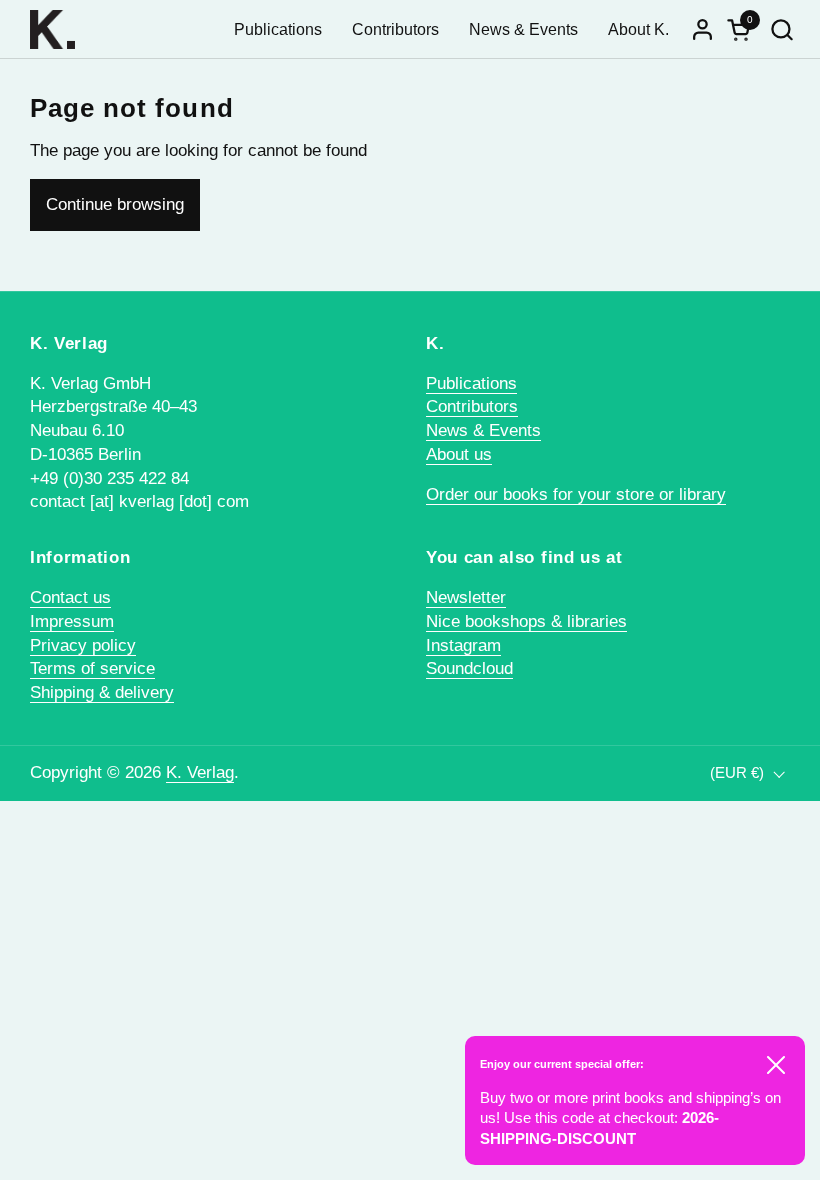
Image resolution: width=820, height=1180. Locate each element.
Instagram (463, 645)
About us (459, 454)
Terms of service (92, 668)
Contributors (472, 406)
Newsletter (466, 597)
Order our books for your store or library (576, 494)
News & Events (483, 430)
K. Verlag (200, 772)
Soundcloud (469, 668)
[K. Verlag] (52, 29)
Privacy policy (83, 645)
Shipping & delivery (102, 692)
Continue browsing (115, 204)
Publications (471, 383)
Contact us (70, 597)
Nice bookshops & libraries (526, 621)
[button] (781, 29)
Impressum (72, 621)
